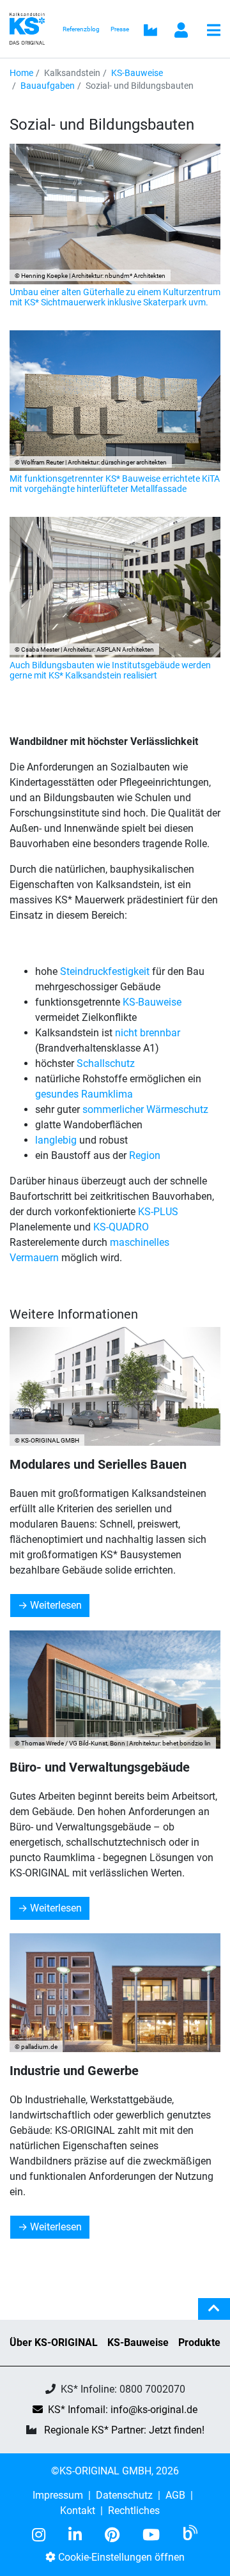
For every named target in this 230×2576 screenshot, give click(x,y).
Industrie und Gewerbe (74, 2071)
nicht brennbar (148, 1033)
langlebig (57, 1140)
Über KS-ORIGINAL (54, 2342)
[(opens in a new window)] (44, 2535)
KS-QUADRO (121, 1227)
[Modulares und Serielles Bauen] (115, 1386)
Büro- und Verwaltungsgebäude (100, 1767)
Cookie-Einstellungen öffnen (120, 2557)
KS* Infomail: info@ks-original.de (123, 2410)
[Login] (181, 31)
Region (145, 1155)
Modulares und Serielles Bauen (98, 1464)
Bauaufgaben (48, 86)
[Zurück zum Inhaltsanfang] (214, 2314)
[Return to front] (31, 28)
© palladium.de (36, 2047)
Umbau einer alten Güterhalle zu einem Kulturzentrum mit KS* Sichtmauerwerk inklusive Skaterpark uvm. (115, 297)
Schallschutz (106, 1063)
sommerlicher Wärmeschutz (145, 1109)
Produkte (199, 2342)
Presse (120, 29)
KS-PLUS (158, 1212)
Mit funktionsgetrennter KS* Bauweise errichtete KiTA (115, 479)
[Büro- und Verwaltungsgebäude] (115, 1690)
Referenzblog (81, 29)
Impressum (58, 2495)
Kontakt (78, 2511)
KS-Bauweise (137, 73)
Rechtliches (134, 2511)
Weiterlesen (56, 1605)
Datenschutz (124, 2495)
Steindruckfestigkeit (106, 971)
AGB (175, 2495)
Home (21, 73)
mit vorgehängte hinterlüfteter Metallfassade (98, 489)
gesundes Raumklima (84, 1094)
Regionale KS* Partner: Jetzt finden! (124, 2430)
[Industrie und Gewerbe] (115, 1993)
